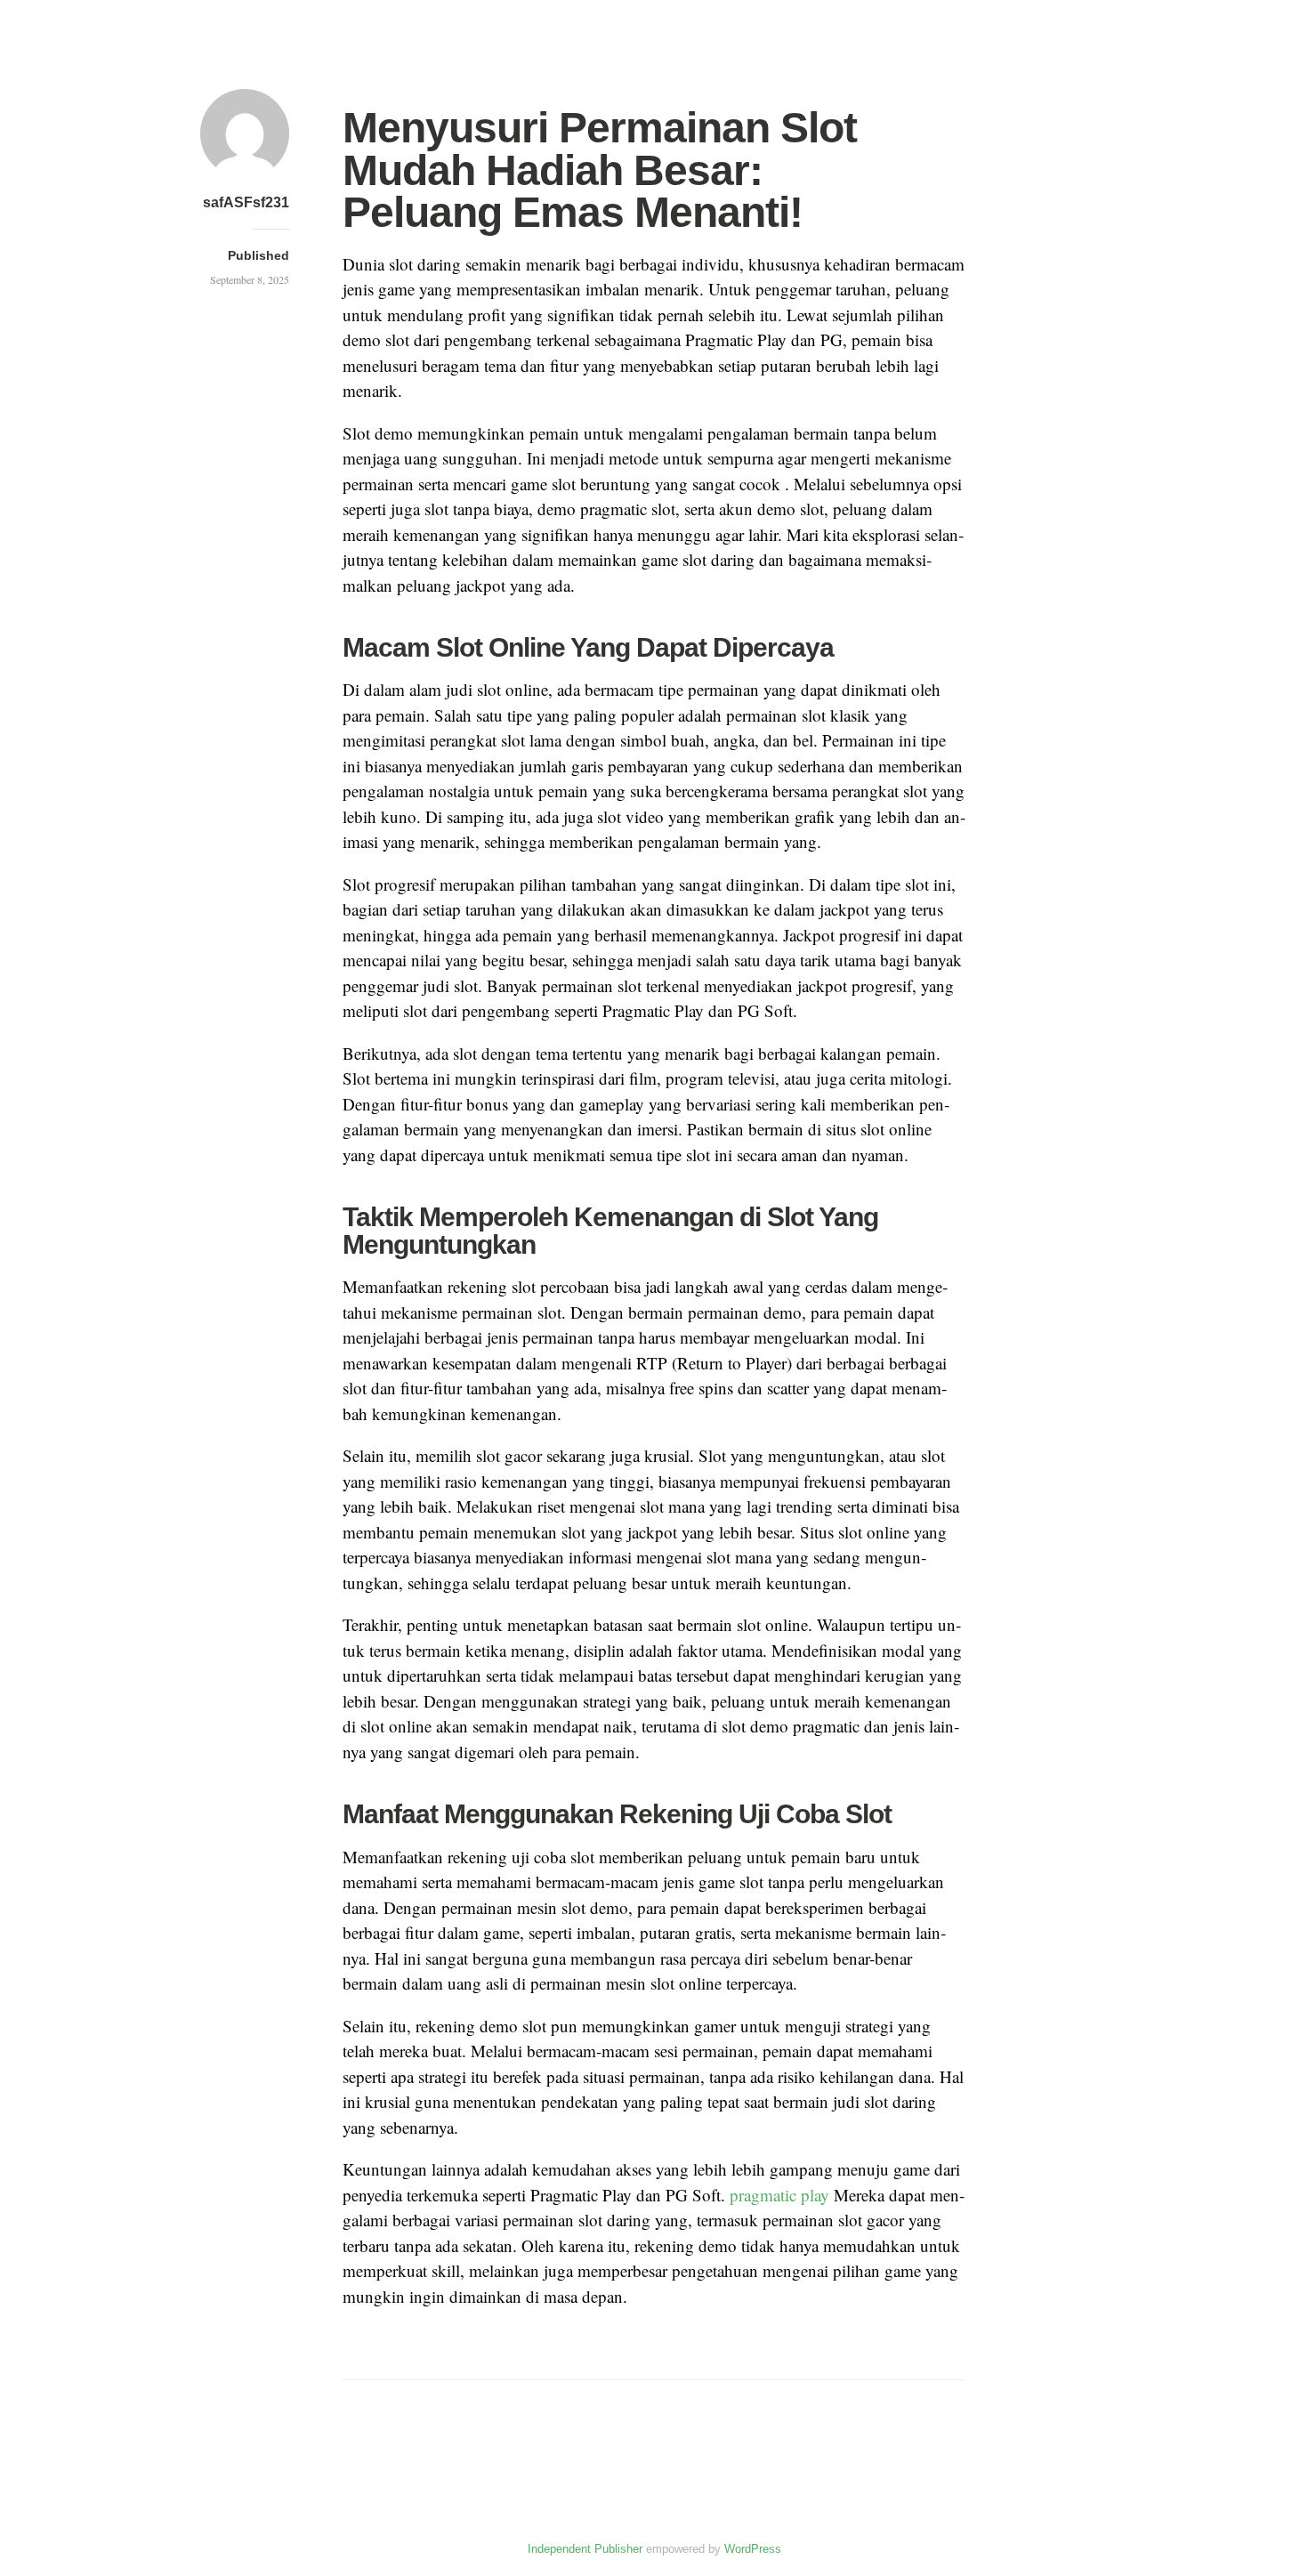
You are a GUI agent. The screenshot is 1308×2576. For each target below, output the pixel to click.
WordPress (753, 2549)
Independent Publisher (585, 2549)
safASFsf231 (246, 202)
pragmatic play (779, 2195)
